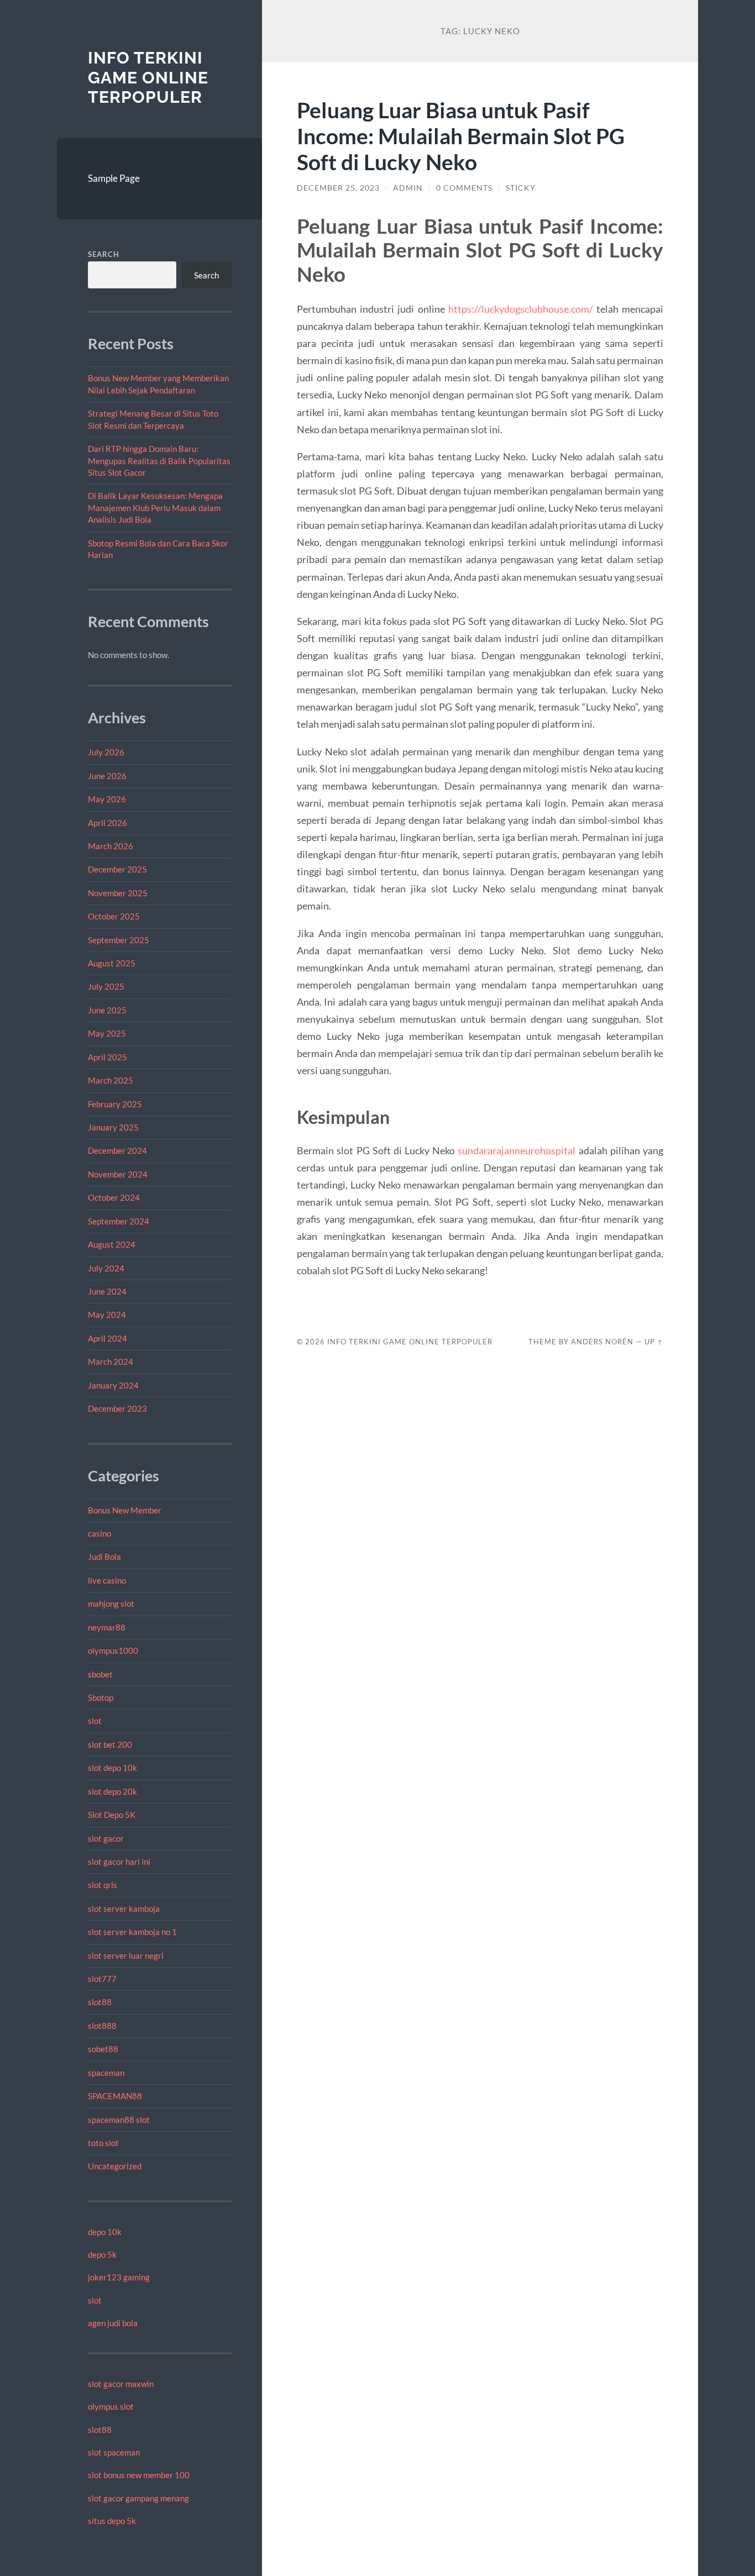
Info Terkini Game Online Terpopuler (148, 77)
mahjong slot (111, 1604)
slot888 (102, 2026)
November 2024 (118, 1174)
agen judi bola (113, 2323)
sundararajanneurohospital (517, 1150)
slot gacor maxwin (121, 2384)
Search (104, 254)
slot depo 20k (112, 1791)
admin (408, 188)
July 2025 (106, 986)
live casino (107, 1580)
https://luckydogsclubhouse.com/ (521, 309)
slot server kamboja (124, 1909)
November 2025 (118, 893)
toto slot (103, 2143)
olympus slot (111, 2406)
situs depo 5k (112, 2521)
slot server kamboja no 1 (132, 1932)
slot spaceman (114, 2452)
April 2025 (108, 1057)
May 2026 (107, 799)
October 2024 (114, 1197)
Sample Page (114, 178)
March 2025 (111, 1080)
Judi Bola (104, 1557)
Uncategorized (115, 2166)
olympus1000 (113, 1650)
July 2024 (106, 1268)
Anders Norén (602, 1342)
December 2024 (117, 1150)
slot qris (103, 1885)
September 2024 (119, 1221)
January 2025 (113, 1127)
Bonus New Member (125, 1510)
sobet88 (103, 2049)
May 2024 (107, 1315)
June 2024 (107, 1291)
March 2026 (111, 846)
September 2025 (119, 940)
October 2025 (114, 916)
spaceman (106, 2073)
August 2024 (112, 1244)
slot (95, 1721)
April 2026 (108, 823)
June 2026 (107, 776)
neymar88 (107, 1627)
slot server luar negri (126, 1955)
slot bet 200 (110, 1744)
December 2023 (117, 1408)
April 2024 (108, 1338)
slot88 (100, 2002)
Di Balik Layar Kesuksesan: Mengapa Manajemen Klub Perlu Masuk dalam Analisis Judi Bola (155, 508)
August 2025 (112, 963)
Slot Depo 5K (112, 1815)
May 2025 (107, 1033)
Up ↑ (654, 1342)
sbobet (100, 1674)
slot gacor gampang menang (138, 2498)
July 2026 (106, 752)
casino (99, 1533)
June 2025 (107, 1010)
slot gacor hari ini (119, 1862)
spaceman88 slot (119, 2120)
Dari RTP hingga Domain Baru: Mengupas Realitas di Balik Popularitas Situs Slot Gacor (159, 461)
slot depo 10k (112, 1768)
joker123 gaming (119, 2277)
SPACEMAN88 (115, 2096)
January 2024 (113, 1385)
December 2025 (117, 869)
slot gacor (106, 1838)
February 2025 (115, 1104)
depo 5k (102, 2254)
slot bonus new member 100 (139, 2475)
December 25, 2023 (338, 188)
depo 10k (105, 2232)
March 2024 (111, 1361)
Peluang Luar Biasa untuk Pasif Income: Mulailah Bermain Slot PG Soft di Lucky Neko (461, 136)
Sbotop (101, 1697)
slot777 (102, 1979)
